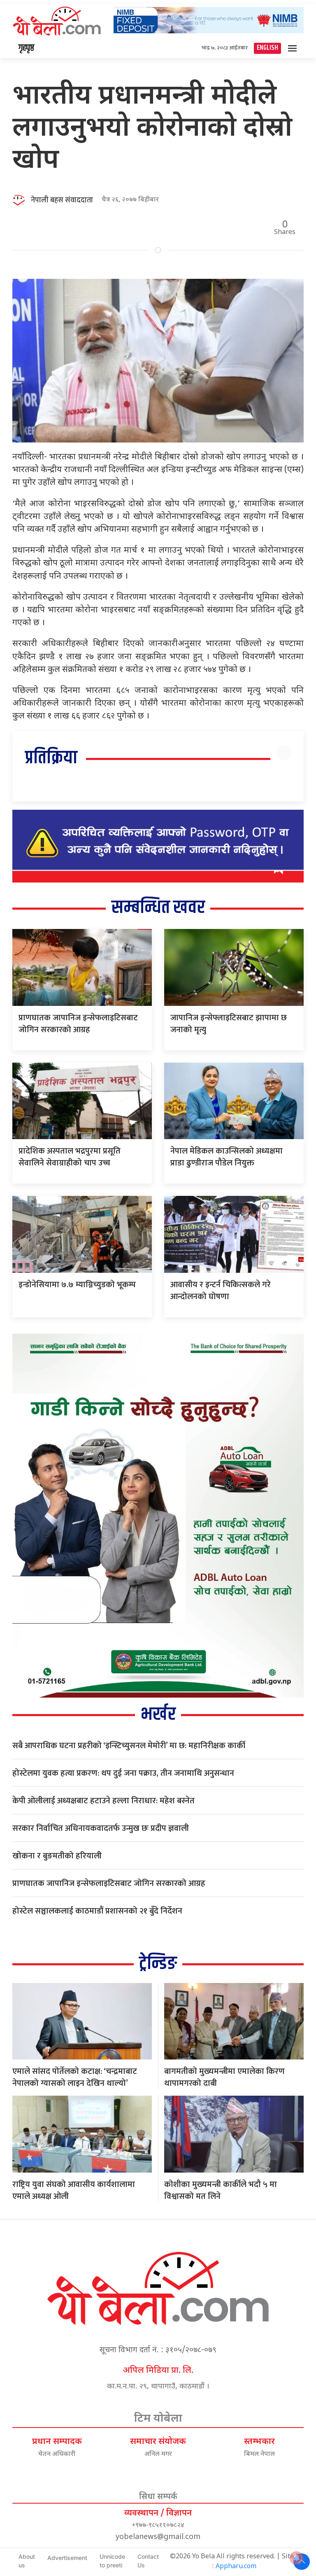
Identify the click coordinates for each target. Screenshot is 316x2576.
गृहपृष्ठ (26, 48)
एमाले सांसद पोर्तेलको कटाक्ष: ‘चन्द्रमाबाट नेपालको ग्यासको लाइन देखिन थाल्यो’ (75, 2077)
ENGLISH (267, 48)
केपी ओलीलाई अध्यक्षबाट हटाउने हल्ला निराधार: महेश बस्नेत (103, 1801)
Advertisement (67, 2558)
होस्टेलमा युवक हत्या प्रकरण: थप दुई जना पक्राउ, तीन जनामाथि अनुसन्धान (123, 1773)
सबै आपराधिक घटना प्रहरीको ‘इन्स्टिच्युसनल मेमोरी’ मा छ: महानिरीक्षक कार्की (129, 1746)
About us (27, 2561)
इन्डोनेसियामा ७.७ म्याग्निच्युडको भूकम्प (77, 1285)
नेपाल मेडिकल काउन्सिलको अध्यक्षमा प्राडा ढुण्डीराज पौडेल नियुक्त (227, 1157)
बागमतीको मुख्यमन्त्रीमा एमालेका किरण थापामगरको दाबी (224, 2077)
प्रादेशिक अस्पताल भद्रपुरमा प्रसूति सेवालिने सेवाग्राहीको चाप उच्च (70, 1157)
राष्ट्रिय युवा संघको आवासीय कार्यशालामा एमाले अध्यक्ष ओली (74, 2190)
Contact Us (148, 2561)
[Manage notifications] (297, 2558)
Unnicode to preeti (112, 2561)
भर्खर (158, 1715)
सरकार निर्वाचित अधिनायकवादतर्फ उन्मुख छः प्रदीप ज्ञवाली (101, 1828)
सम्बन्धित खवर (158, 908)
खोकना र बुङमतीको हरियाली (57, 1856)
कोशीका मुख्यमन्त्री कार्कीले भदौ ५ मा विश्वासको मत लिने (221, 2190)
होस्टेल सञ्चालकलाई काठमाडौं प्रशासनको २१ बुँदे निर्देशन (97, 1911)
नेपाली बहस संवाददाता (62, 200)
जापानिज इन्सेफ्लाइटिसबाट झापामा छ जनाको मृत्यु (229, 1024)
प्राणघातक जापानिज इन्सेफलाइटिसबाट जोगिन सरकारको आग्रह (78, 1024)
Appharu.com (236, 2567)
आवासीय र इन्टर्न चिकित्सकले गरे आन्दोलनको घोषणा (221, 1291)
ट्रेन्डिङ (158, 1964)
